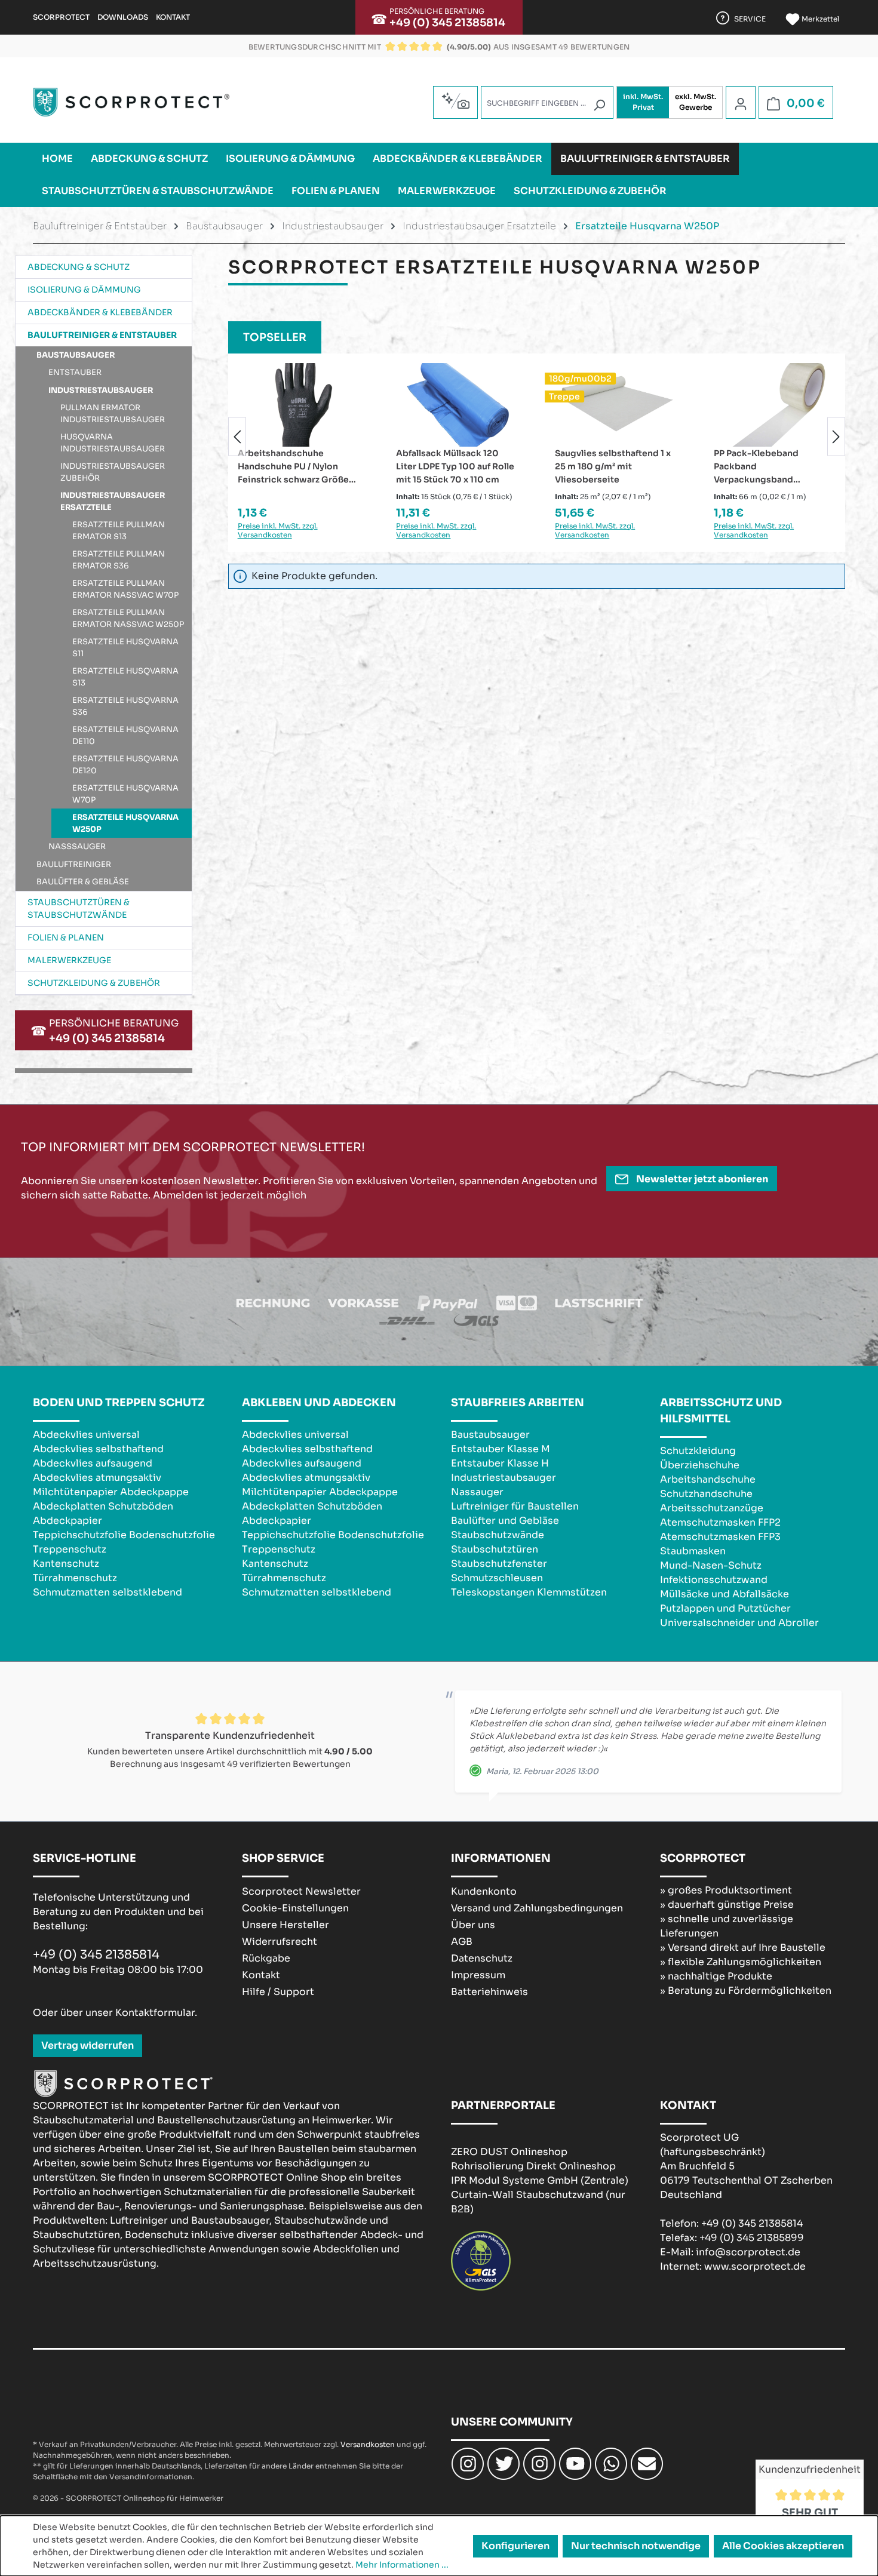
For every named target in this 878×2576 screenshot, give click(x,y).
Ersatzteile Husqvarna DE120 (125, 765)
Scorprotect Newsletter (301, 1891)
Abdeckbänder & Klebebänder (100, 312)
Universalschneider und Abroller (739, 1623)
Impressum (478, 1975)
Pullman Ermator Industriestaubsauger (113, 414)
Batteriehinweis (489, 1992)
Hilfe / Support (278, 1992)
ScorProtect (61, 17)
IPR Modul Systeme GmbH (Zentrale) (540, 2180)
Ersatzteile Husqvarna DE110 (125, 735)
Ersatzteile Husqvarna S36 (125, 706)
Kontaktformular (155, 2013)
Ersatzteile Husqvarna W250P (125, 823)
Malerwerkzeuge (69, 960)
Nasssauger (77, 846)
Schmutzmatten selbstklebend (108, 1592)
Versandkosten (368, 2444)
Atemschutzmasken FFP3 (720, 1537)
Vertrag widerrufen (88, 2045)
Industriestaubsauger (101, 390)
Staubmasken (693, 1551)
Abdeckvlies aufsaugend (93, 1463)
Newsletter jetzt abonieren (701, 1179)
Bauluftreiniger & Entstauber (102, 335)
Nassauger (477, 1492)
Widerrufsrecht (280, 1942)
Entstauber (75, 372)
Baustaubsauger (76, 355)
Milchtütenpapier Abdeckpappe (111, 1492)
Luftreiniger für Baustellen (515, 1506)
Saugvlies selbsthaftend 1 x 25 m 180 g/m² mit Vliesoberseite (521, 466)
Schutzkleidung (698, 1451)
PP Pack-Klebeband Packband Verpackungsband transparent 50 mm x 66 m (679, 467)
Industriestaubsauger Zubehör (113, 472)
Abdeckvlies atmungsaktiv (97, 1478)
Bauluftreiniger (74, 864)
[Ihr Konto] (741, 103)
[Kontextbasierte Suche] (455, 101)
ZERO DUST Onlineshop (509, 2152)
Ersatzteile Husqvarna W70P (125, 794)
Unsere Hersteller (285, 1925)
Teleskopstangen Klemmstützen (529, 1592)
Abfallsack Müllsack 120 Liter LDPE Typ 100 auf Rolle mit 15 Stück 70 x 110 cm (364, 466)
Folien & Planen (66, 937)
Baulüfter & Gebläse (83, 882)
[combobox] (547, 102)
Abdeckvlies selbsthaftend (98, 1449)
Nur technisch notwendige (636, 2546)
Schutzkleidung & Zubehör (94, 983)
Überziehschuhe (700, 1465)
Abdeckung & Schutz (79, 267)
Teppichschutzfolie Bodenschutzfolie (124, 1535)
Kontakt (173, 17)
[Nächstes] (836, 436)
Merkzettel (819, 19)
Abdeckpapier (67, 1521)
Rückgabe (266, 1958)
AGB (462, 1942)
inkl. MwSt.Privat (643, 102)
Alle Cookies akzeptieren (783, 2546)
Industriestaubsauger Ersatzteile (113, 501)
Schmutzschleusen (497, 1578)
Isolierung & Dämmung (84, 290)
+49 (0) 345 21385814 (447, 23)
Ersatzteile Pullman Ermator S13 (119, 531)
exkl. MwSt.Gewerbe (696, 102)
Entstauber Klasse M (501, 1449)
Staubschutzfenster (499, 1564)
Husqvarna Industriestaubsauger (113, 443)
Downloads (123, 17)
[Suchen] (599, 105)
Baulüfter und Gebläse (505, 1521)
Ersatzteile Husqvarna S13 (125, 677)
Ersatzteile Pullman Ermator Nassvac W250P (128, 618)
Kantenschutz (66, 1564)
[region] (537, 436)
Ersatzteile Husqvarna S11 (125, 648)
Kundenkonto (484, 1891)
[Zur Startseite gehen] (131, 102)
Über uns (473, 1925)
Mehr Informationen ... (402, 2565)
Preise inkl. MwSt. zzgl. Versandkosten (345, 530)
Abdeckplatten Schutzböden (103, 1506)
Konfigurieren (515, 2546)
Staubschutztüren (495, 1549)
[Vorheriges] (237, 436)
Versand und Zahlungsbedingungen (537, 1908)
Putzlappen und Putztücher (725, 1608)
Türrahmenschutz (75, 1578)
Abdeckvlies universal (86, 1435)
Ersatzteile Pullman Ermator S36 (119, 560)
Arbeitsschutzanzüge (712, 1508)
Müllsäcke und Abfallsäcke (724, 1594)
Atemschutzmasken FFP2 (720, 1522)
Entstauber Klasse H (500, 1463)
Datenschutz (482, 1958)
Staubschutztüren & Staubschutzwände (79, 909)
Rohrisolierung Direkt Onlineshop (533, 2166)
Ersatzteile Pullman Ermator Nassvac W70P (125, 589)
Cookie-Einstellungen (295, 1908)
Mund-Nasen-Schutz (711, 1565)
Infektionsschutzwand (714, 1580)
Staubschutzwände (498, 1535)
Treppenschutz (70, 1549)
